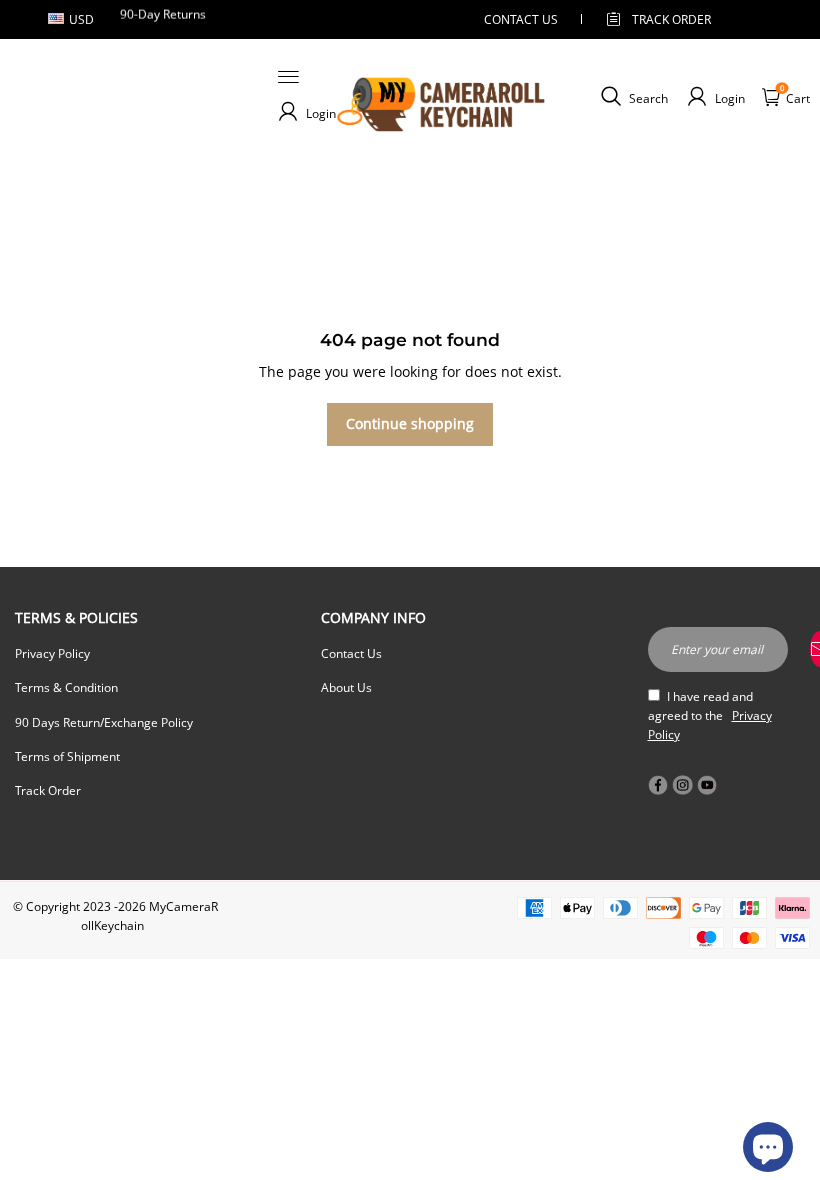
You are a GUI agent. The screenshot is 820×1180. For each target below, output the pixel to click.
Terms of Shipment (67, 756)
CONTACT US (521, 19)
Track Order (671, 19)
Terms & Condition (66, 687)
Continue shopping (410, 423)
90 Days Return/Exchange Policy (104, 722)
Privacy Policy (52, 653)
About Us (346, 687)
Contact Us (351, 653)
